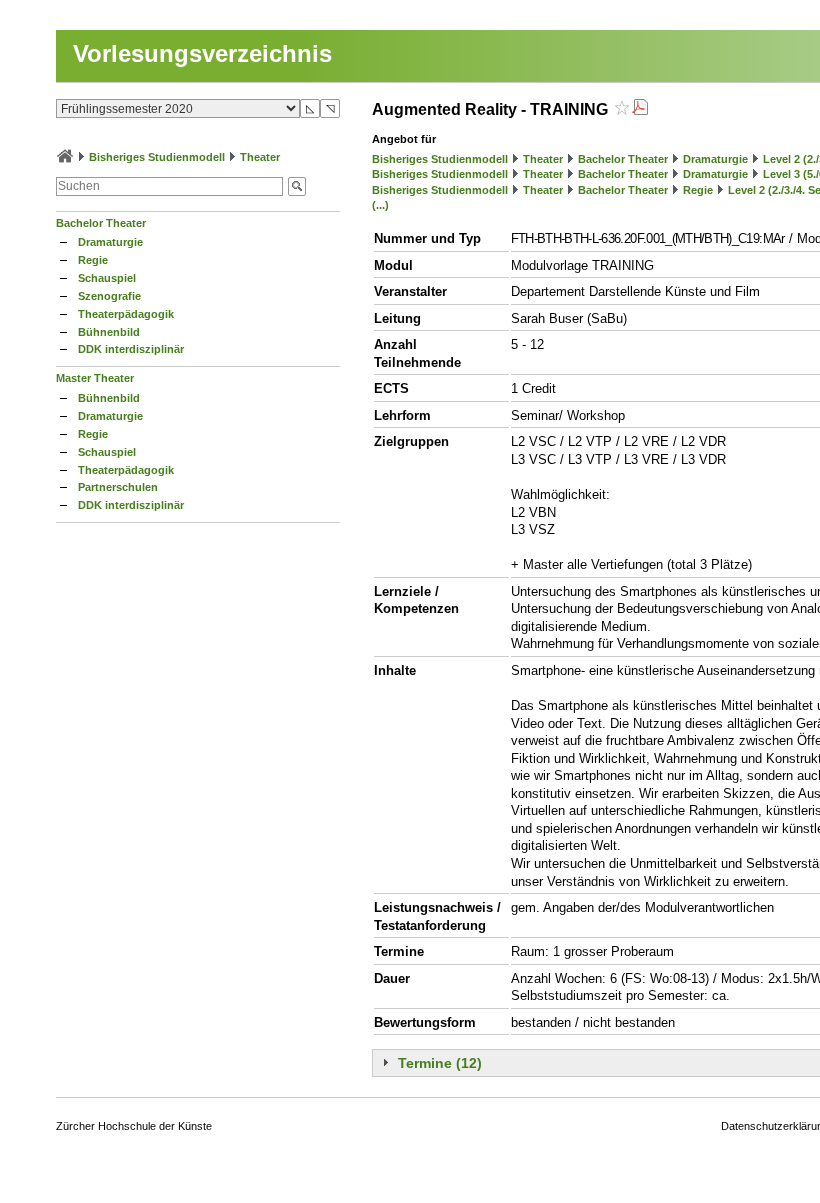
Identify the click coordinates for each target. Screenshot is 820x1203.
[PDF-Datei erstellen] (640, 109)
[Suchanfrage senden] (297, 186)
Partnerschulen (118, 487)
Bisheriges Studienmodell (157, 157)
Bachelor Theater (101, 223)
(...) (380, 205)
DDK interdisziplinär (131, 349)
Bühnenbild (109, 332)
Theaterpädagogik (126, 314)
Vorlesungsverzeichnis (202, 53)
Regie (93, 260)
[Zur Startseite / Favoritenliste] (65, 157)
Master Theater (95, 378)
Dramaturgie (110, 242)
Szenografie (109, 296)
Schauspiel (107, 278)
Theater (260, 157)
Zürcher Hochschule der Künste (134, 1126)
